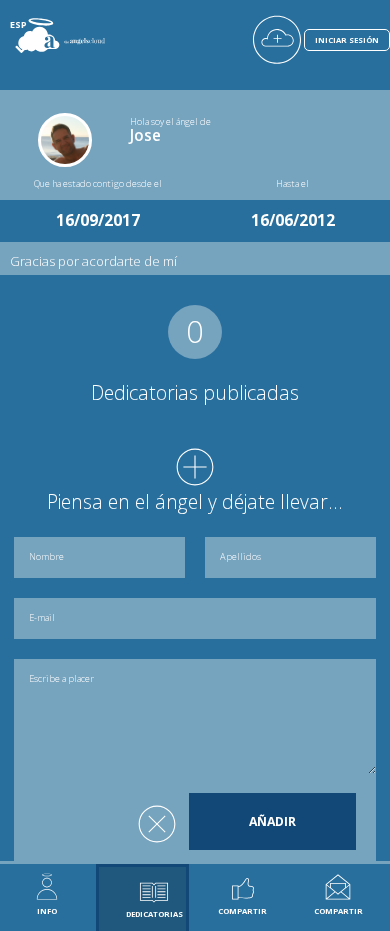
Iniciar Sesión (347, 40)
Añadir (272, 821)
